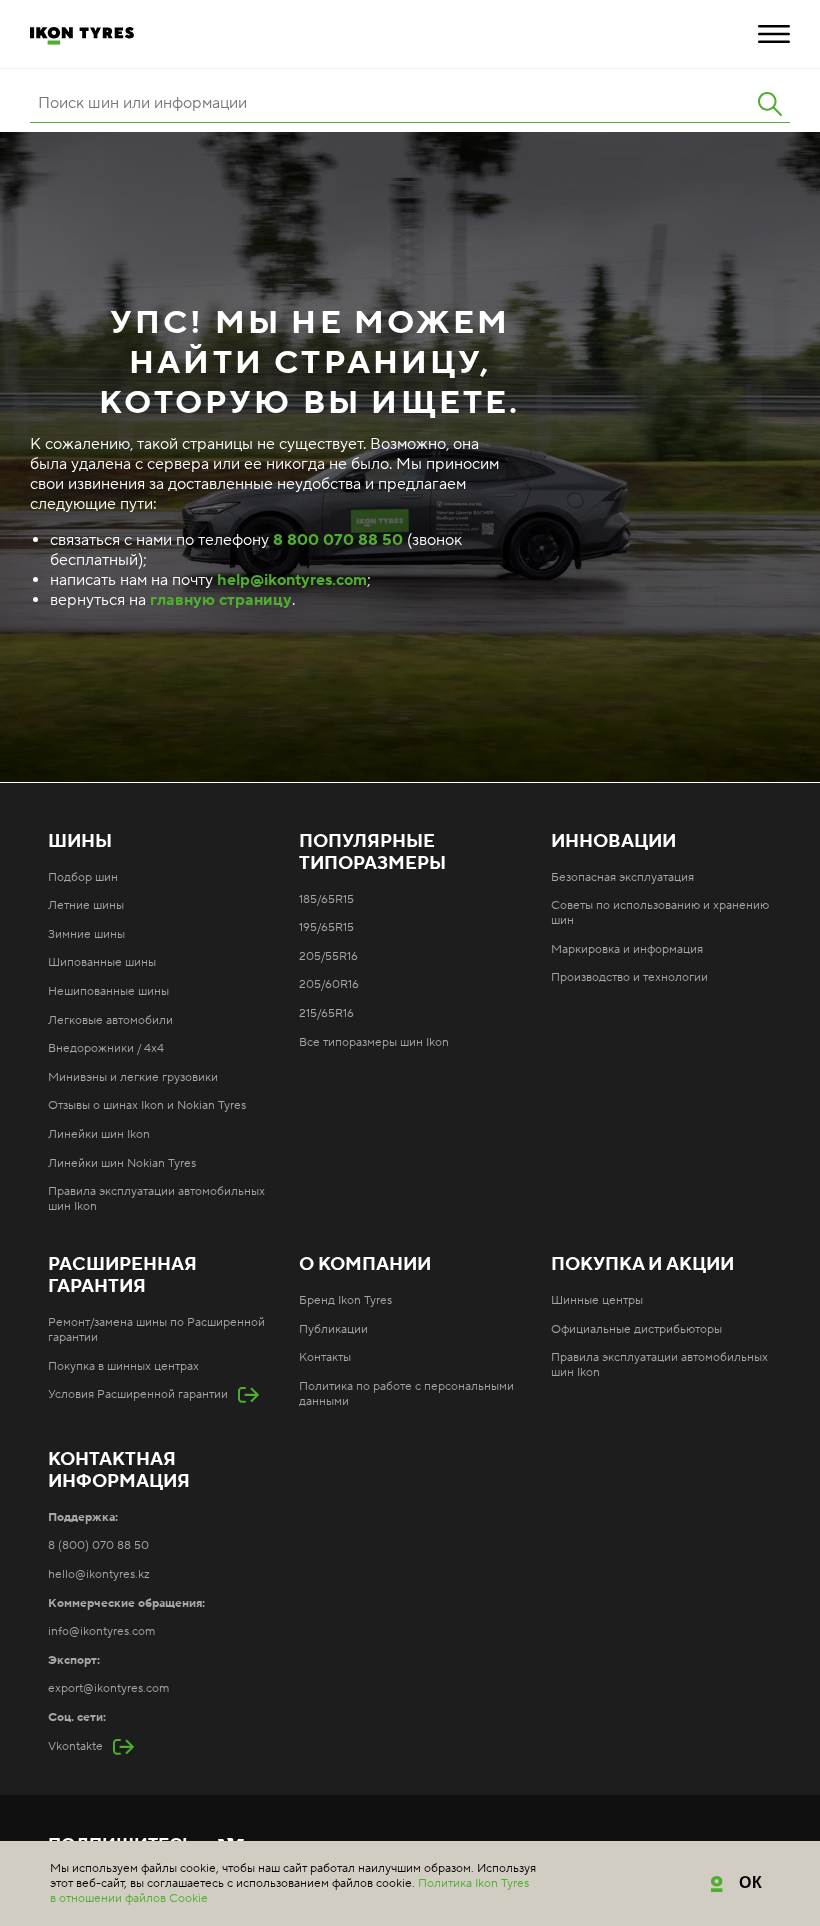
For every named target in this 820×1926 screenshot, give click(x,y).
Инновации (613, 842)
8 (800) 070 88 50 (98, 1545)
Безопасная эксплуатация (622, 877)
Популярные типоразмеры (372, 853)
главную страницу (221, 600)
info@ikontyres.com (101, 1631)
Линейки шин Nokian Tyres (122, 1163)
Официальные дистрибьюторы (636, 1329)
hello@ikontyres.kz (99, 1574)
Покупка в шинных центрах (123, 1366)
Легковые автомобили (110, 1020)
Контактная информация (119, 1471)
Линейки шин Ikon (99, 1134)
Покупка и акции (642, 1265)
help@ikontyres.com (292, 580)
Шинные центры (597, 1300)
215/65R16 (326, 1013)
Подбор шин (83, 877)
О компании (365, 1265)
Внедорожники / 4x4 (106, 1048)
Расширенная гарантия (122, 1276)
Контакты (325, 1357)
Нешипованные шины (108, 991)
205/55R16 (328, 956)
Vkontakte (75, 1746)
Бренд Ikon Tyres (345, 1300)
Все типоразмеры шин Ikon (374, 1042)
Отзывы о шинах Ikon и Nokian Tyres (147, 1105)
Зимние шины (86, 934)
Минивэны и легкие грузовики (133, 1077)
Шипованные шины (102, 962)
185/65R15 (326, 899)
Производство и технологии (629, 977)
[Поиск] (770, 104)
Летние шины (86, 905)
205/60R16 (329, 984)
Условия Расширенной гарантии (138, 1394)
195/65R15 (326, 927)
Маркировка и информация (627, 949)
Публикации (333, 1329)
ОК (751, 1882)
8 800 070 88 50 (338, 540)
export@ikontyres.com (108, 1688)
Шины (80, 842)
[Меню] (774, 34)
